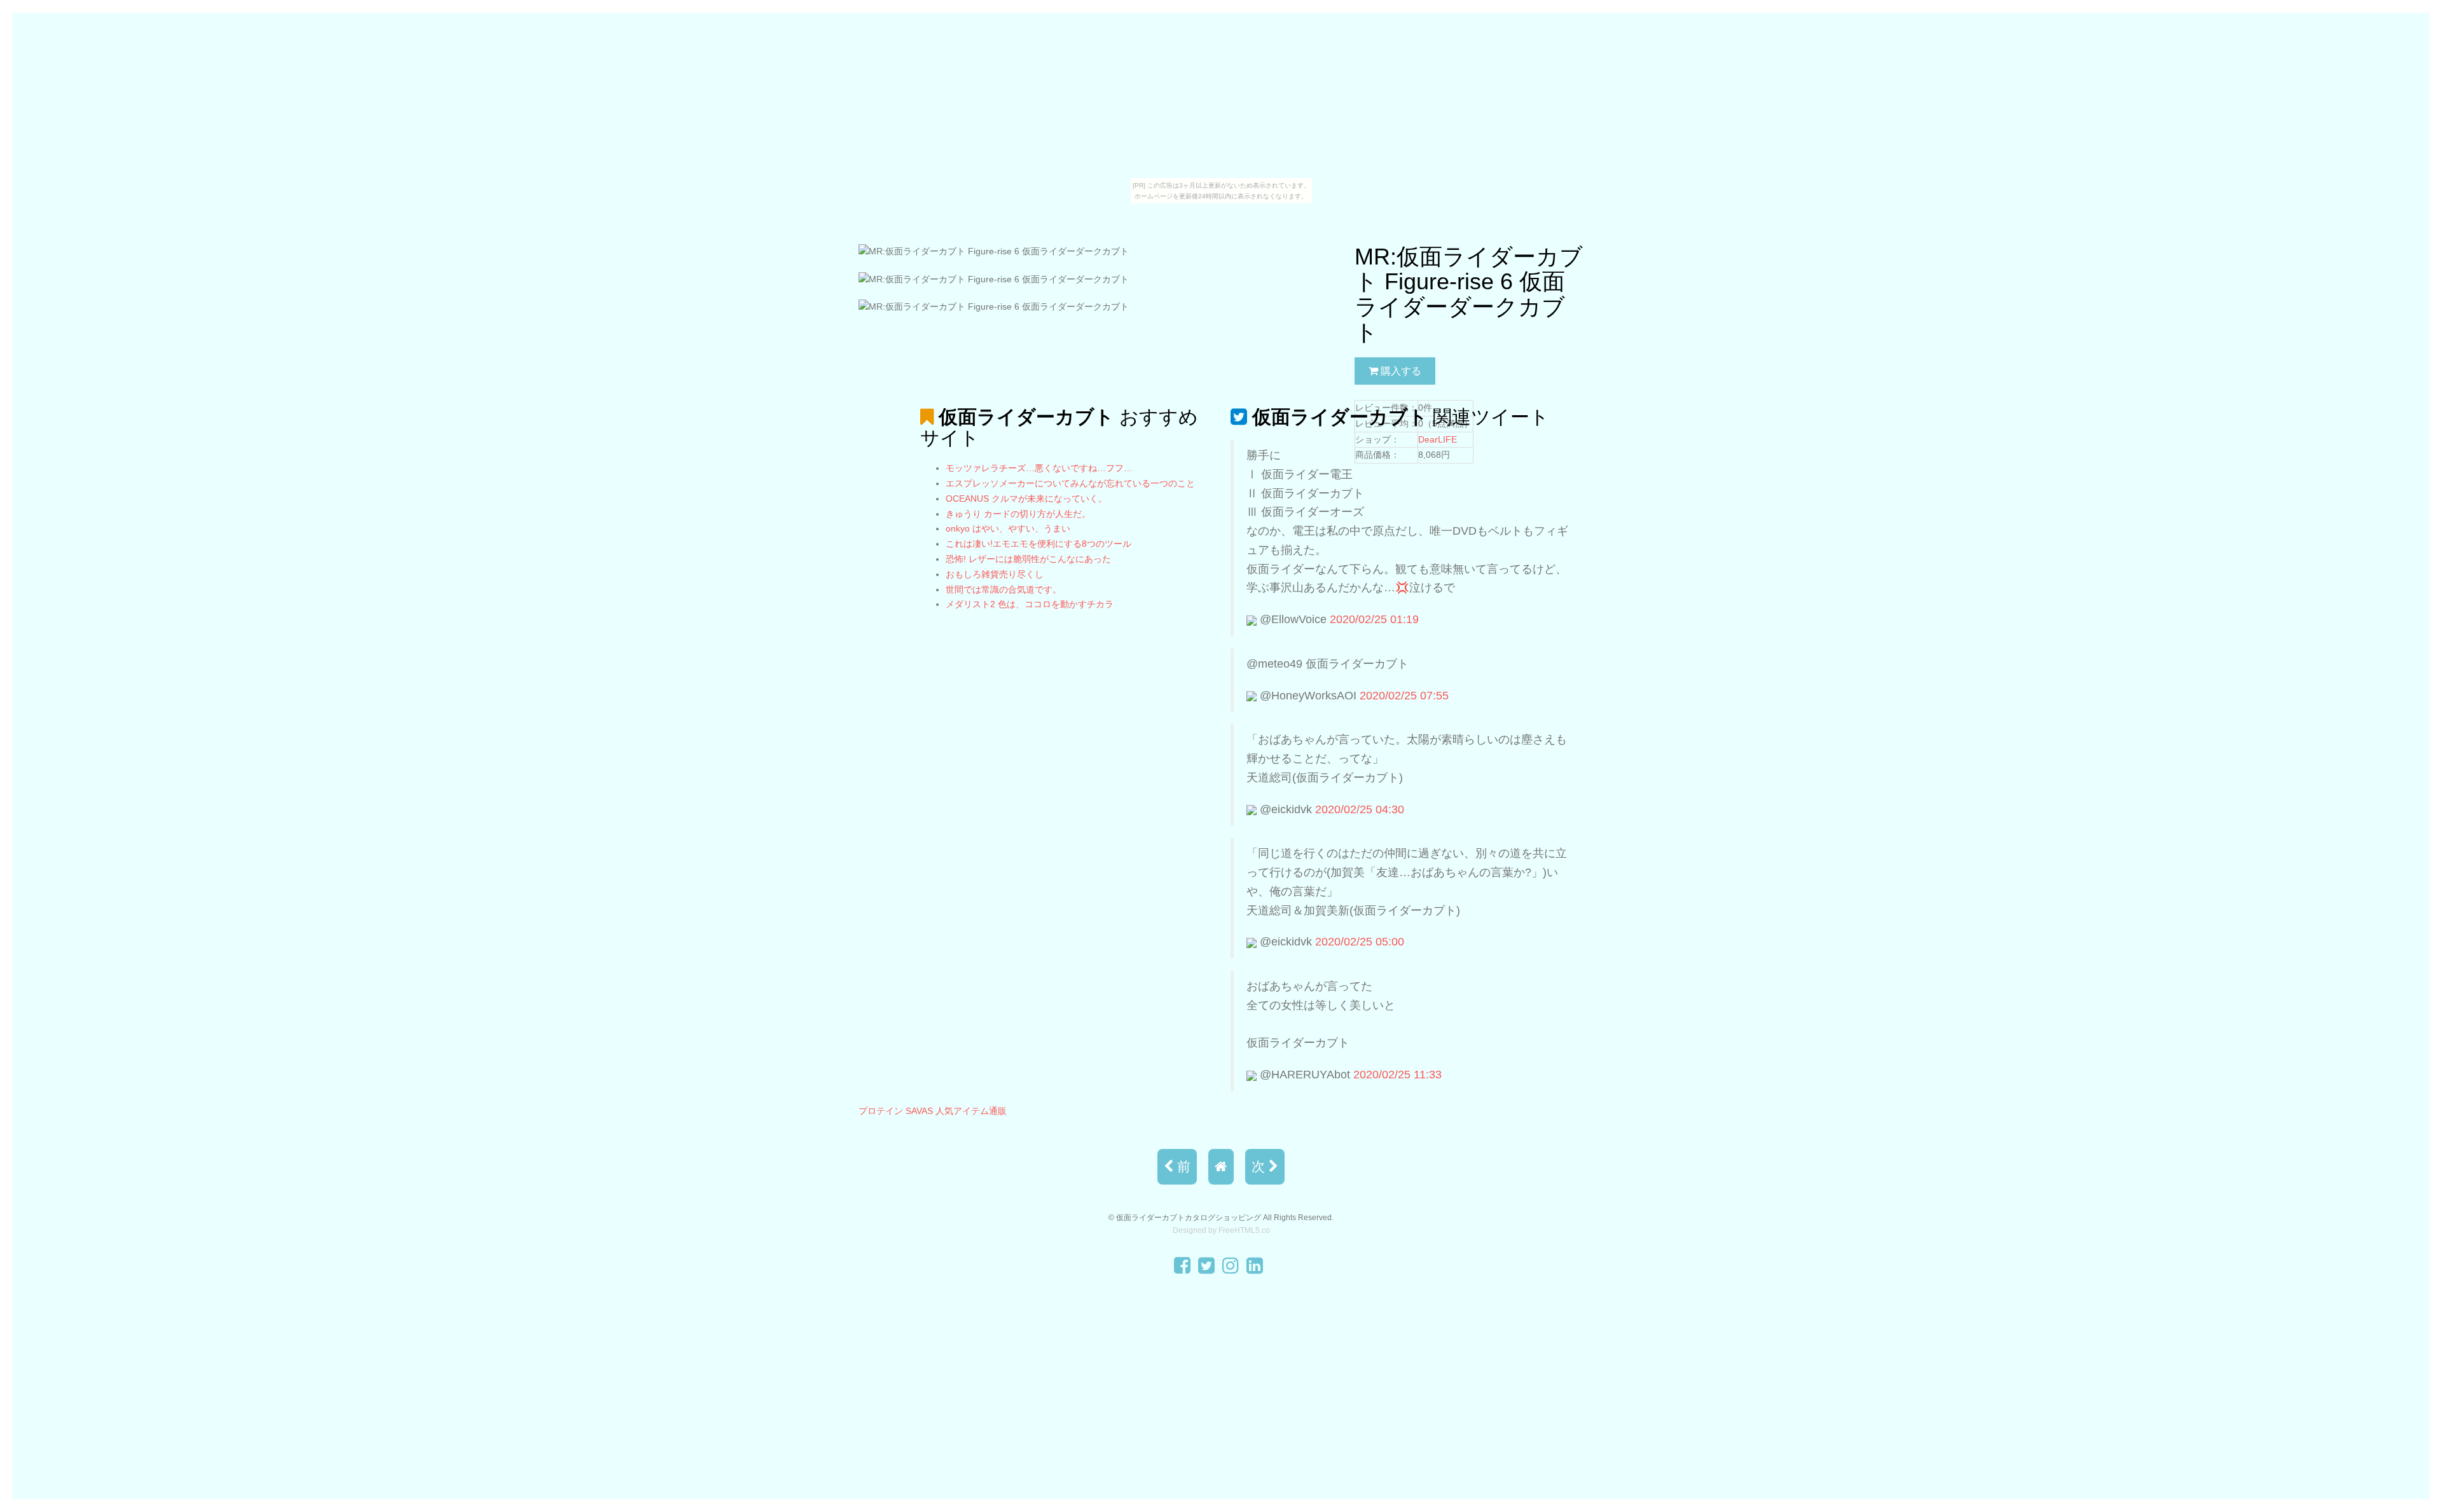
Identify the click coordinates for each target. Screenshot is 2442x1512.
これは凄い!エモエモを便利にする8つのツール (1038, 544)
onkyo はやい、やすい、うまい (1008, 528)
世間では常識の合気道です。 (1004, 589)
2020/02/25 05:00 (1360, 942)
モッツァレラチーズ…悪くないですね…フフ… (1039, 468)
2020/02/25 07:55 (1404, 696)
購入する (1400, 371)
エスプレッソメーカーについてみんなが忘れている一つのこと (1070, 483)
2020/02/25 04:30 (1360, 809)
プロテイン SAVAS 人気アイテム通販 (933, 1111)
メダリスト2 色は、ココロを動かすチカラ (1030, 604)
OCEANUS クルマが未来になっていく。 (1026, 498)
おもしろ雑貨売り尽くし (995, 574)
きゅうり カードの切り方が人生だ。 (1018, 514)
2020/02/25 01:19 (1374, 619)
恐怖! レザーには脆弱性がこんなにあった (1028, 559)
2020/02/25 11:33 (1397, 1075)
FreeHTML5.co (1244, 1230)
